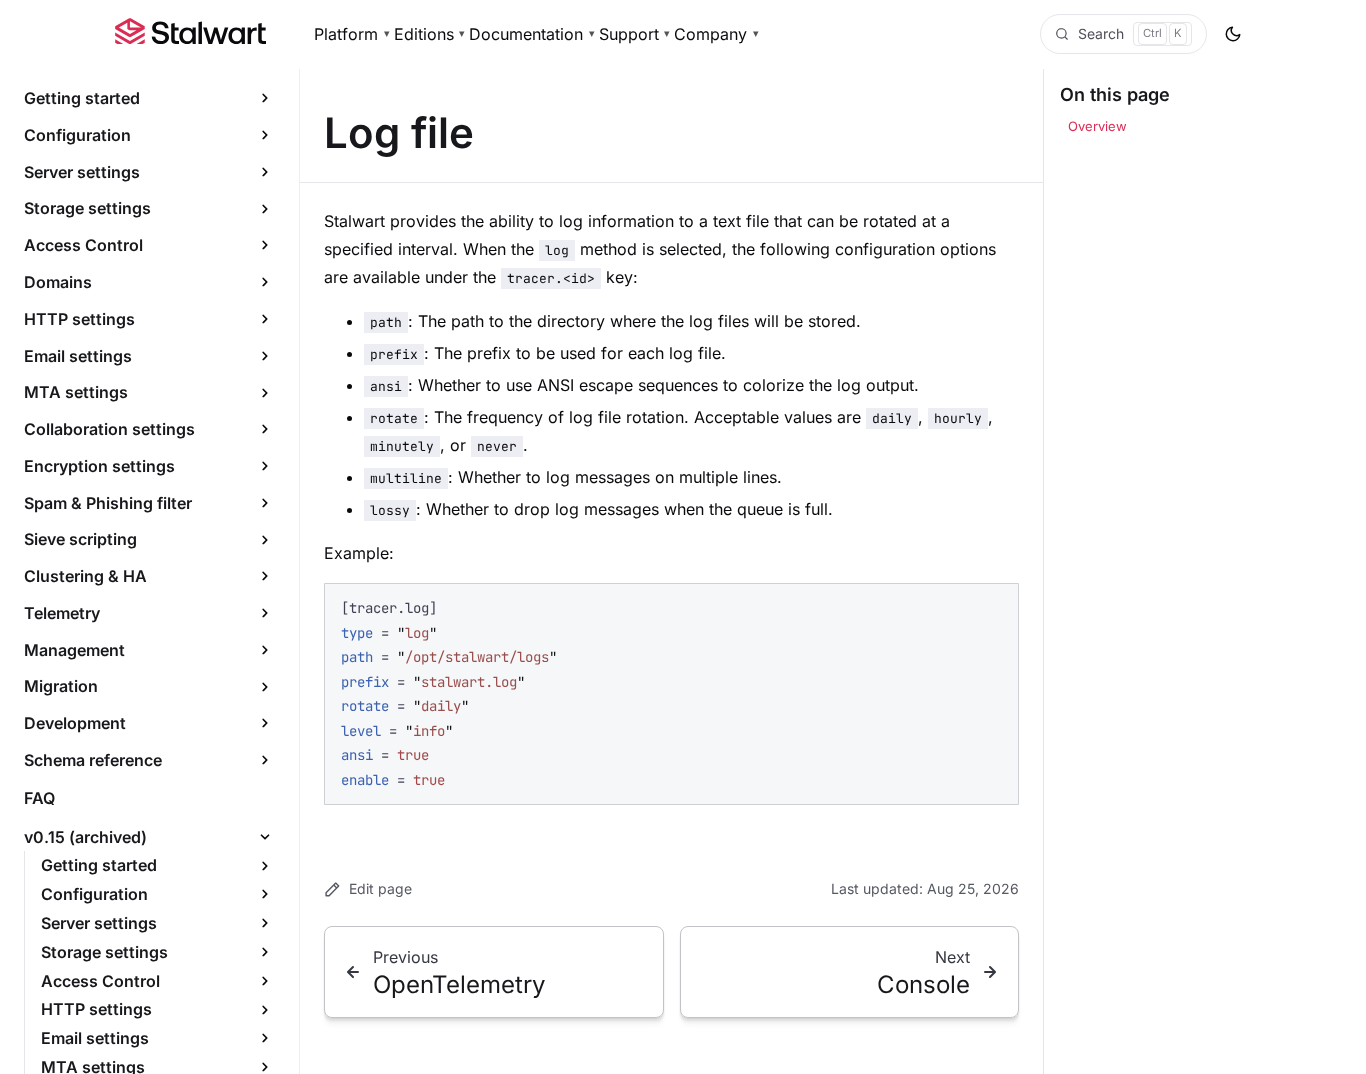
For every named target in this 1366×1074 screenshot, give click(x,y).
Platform (352, 34)
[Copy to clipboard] (994, 607)
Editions (430, 34)
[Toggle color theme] (1233, 34)
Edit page (380, 888)
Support (635, 34)
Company (716, 34)
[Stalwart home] (190, 34)
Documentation (532, 34)
